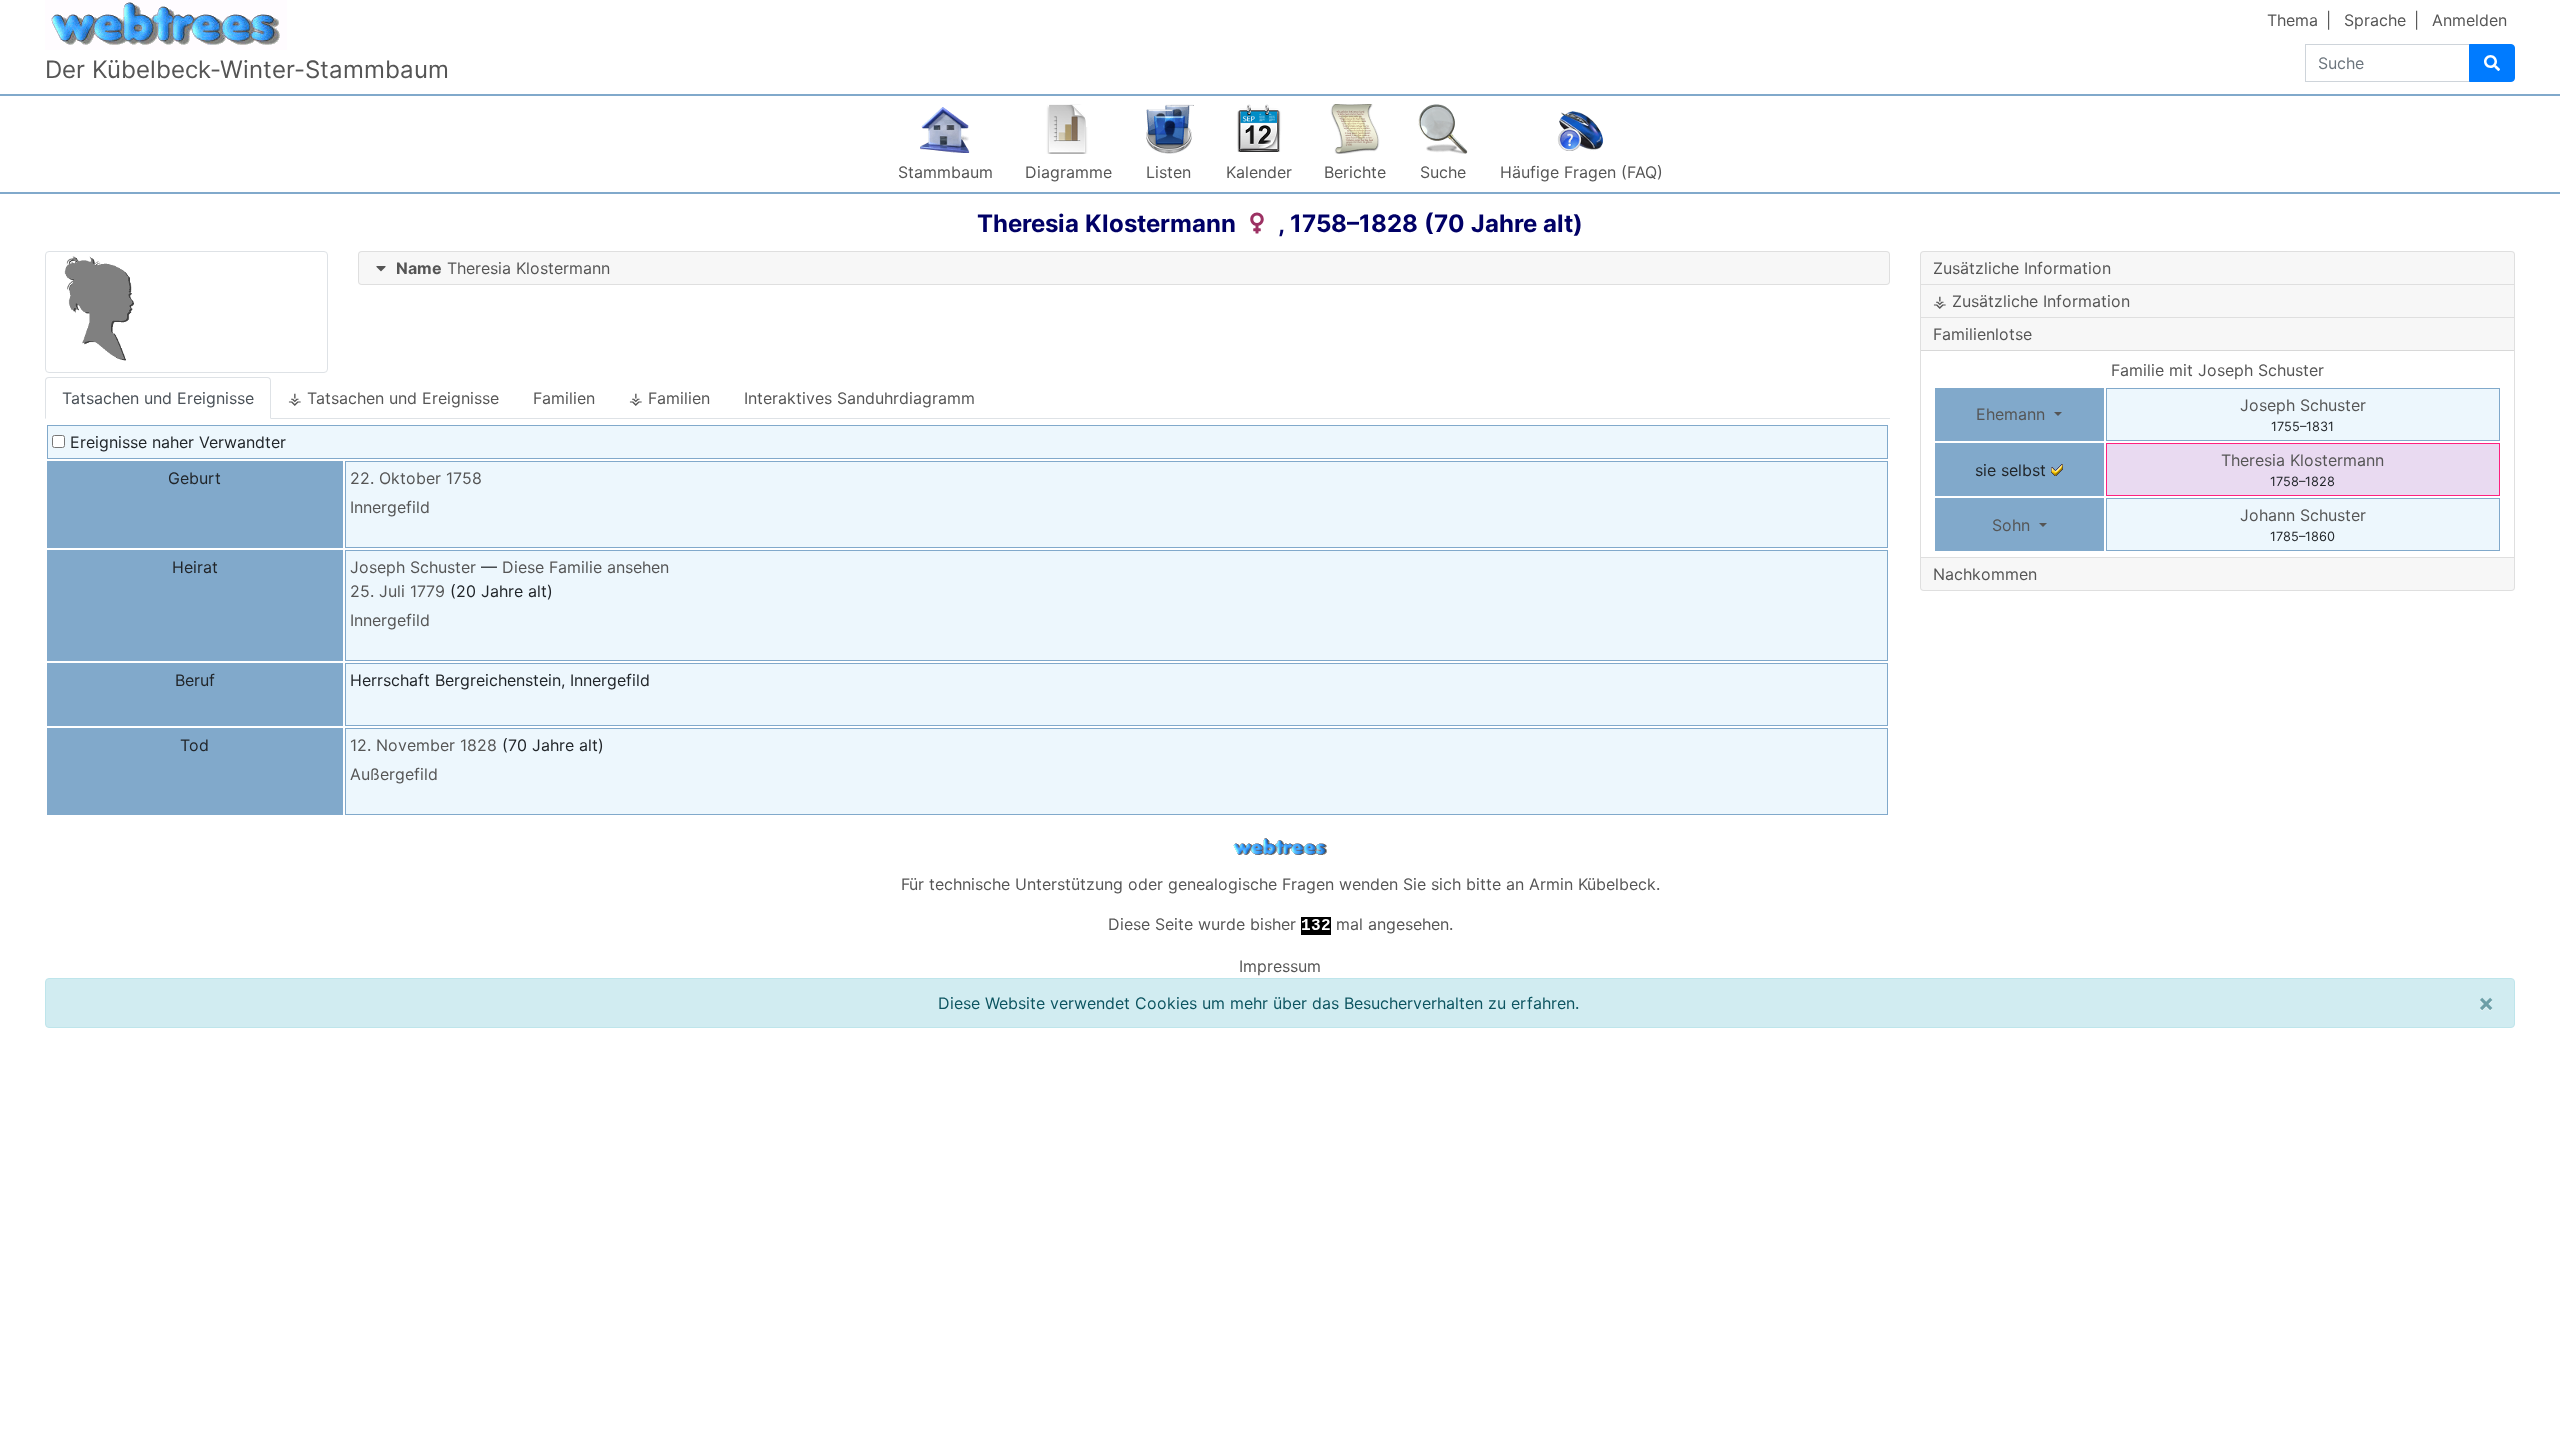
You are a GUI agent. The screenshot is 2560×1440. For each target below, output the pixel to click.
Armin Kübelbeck (1592, 884)
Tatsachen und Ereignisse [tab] (158, 398)
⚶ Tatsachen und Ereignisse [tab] (393, 398)
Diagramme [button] (1068, 172)
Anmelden (2469, 20)
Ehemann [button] (2013, 414)
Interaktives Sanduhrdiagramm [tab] (859, 398)
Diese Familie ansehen (585, 567)
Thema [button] (2292, 20)
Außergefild (394, 774)
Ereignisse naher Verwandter (175, 442)
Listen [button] (1168, 172)
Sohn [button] (2013, 525)
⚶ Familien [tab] (669, 398)
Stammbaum (945, 172)
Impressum (1280, 966)
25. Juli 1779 (397, 591)
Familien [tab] (564, 398)
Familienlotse (1982, 334)
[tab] (1124, 268)
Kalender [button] (1259, 172)
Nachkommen (1985, 574)
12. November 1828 (423, 745)
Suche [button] (1443, 172)
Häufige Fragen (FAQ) (1581, 172)
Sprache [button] (2375, 20)
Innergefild (390, 507)
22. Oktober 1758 (416, 478)
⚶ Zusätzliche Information (2031, 301)
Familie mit (2217, 370)
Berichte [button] (1355, 172)
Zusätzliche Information (2022, 268)
